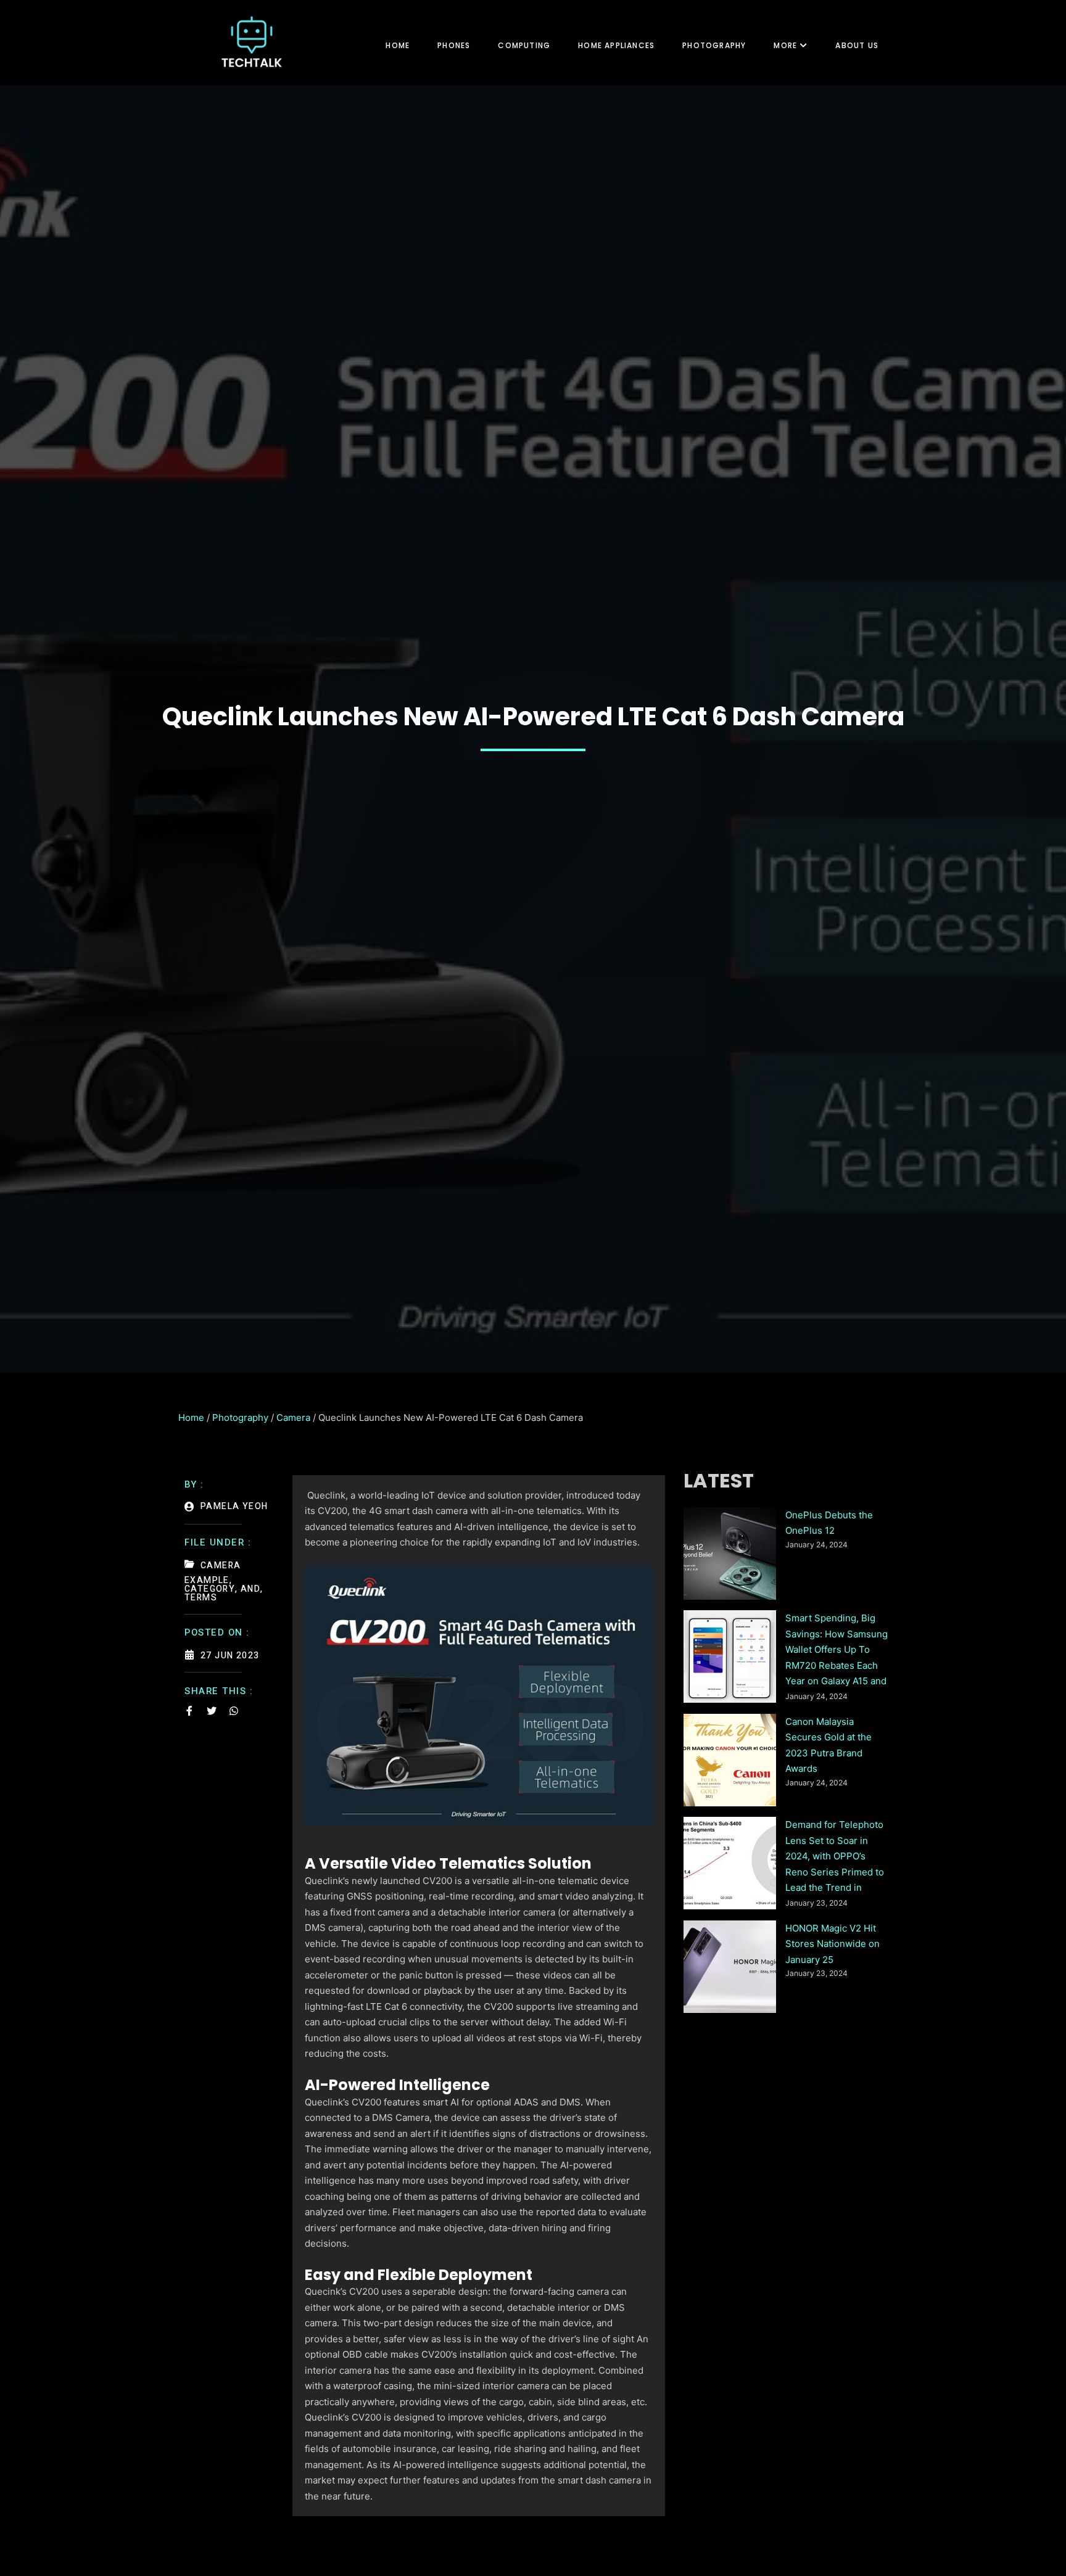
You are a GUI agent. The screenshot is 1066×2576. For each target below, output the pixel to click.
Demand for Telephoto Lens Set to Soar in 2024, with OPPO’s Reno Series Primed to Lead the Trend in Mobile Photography (835, 1858)
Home (398, 45)
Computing (524, 45)
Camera (293, 1418)
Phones (454, 45)
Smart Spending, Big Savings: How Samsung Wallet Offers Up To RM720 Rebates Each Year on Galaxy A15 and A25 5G (837, 1651)
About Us (857, 45)
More (785, 45)
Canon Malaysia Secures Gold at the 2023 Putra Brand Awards (828, 1745)
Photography (714, 45)
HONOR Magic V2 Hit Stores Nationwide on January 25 (833, 1944)
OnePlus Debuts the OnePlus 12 (829, 1523)
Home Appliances (616, 45)
